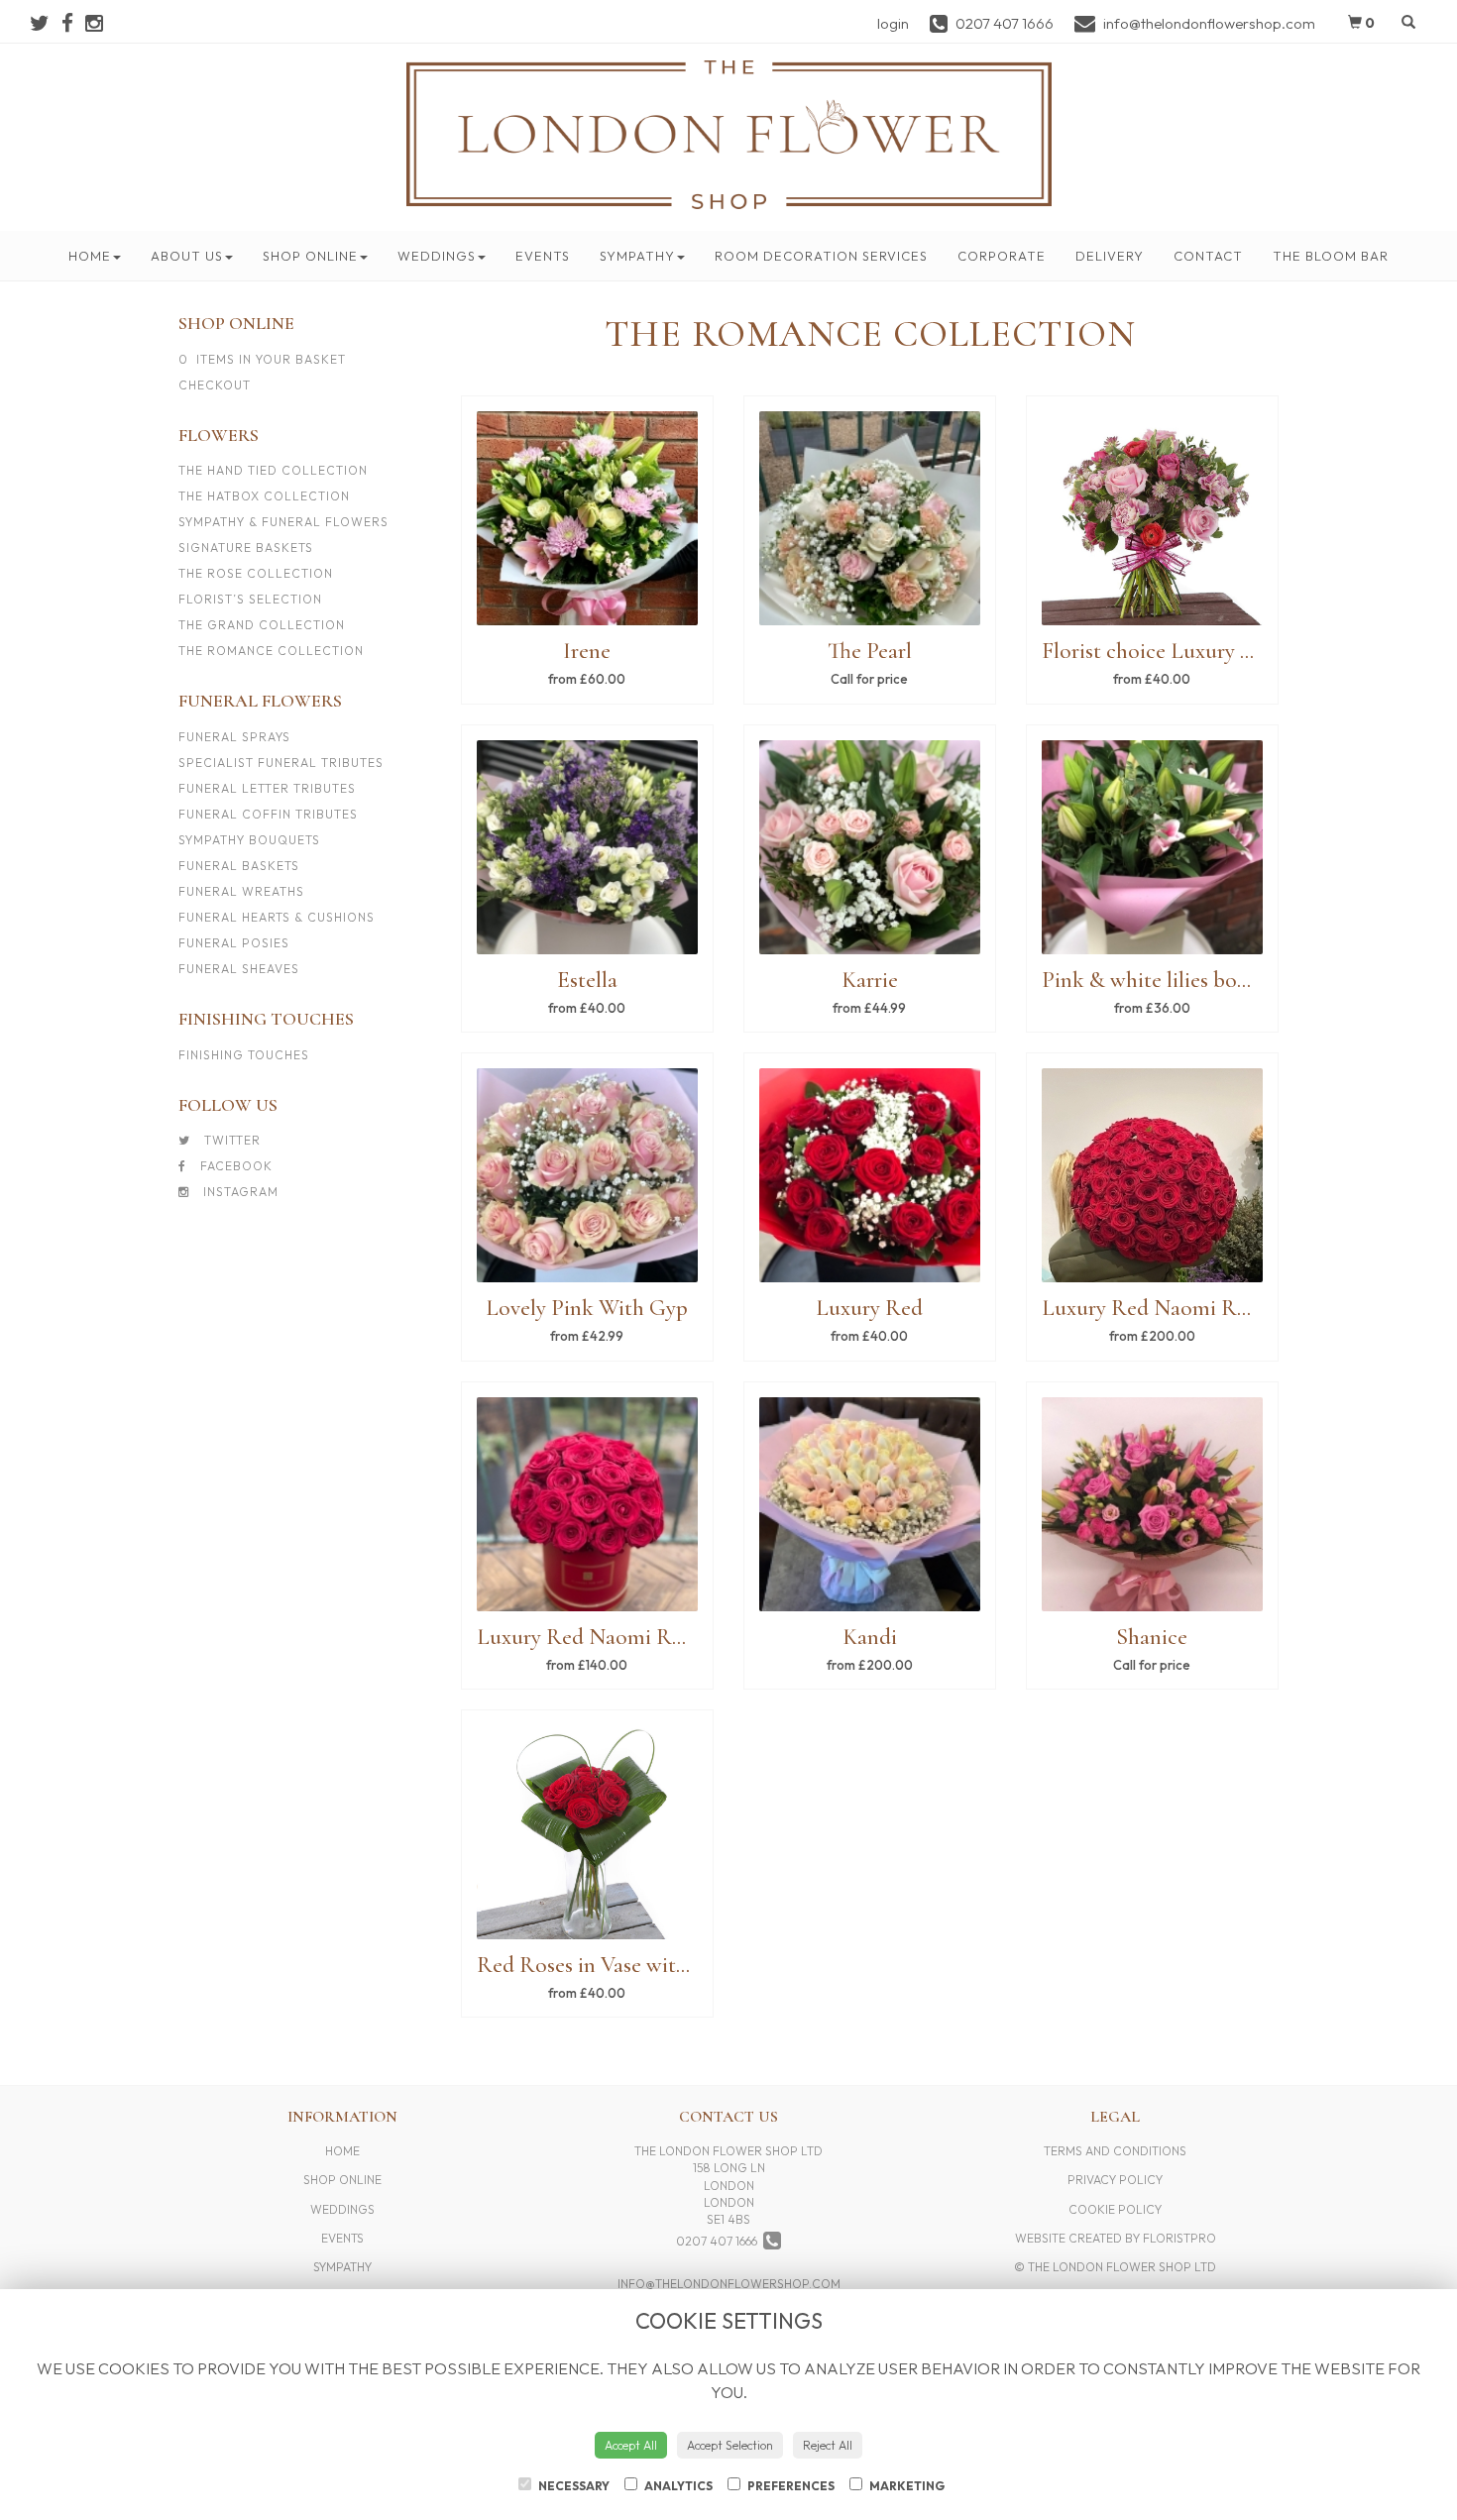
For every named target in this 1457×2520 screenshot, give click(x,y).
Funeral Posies (234, 943)
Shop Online (310, 256)
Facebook (234, 1166)
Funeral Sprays (234, 737)
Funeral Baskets (239, 866)
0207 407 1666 (720, 2241)
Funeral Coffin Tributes (268, 814)
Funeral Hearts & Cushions (277, 917)
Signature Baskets (246, 548)
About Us (187, 256)
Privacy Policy (1115, 2180)
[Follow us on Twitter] (46, 23)
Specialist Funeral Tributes (281, 763)
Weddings (437, 256)
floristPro (1179, 2238)
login (893, 23)
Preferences (790, 2486)
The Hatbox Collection (264, 496)
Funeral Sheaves (239, 969)
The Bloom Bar (1331, 256)
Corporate (1002, 256)
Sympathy (637, 256)
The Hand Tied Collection (273, 470)
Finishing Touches (244, 1055)
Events (543, 256)
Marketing (906, 2486)
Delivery (1110, 256)
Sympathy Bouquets (249, 840)
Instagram (239, 1192)
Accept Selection (730, 2445)
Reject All (828, 2445)
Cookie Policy (1115, 2209)
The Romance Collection (271, 651)
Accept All (631, 2445)
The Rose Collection (256, 573)
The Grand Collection (262, 625)
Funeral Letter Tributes (267, 788)
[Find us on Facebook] (73, 23)
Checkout (215, 385)
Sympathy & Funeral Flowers (283, 522)
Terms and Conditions (1115, 2151)
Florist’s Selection (250, 599)
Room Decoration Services (821, 256)
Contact (1208, 256)
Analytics (677, 2486)
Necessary (573, 2486)
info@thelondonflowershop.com (729, 2284)
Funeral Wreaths (241, 891)
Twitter (230, 1140)
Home (90, 256)
